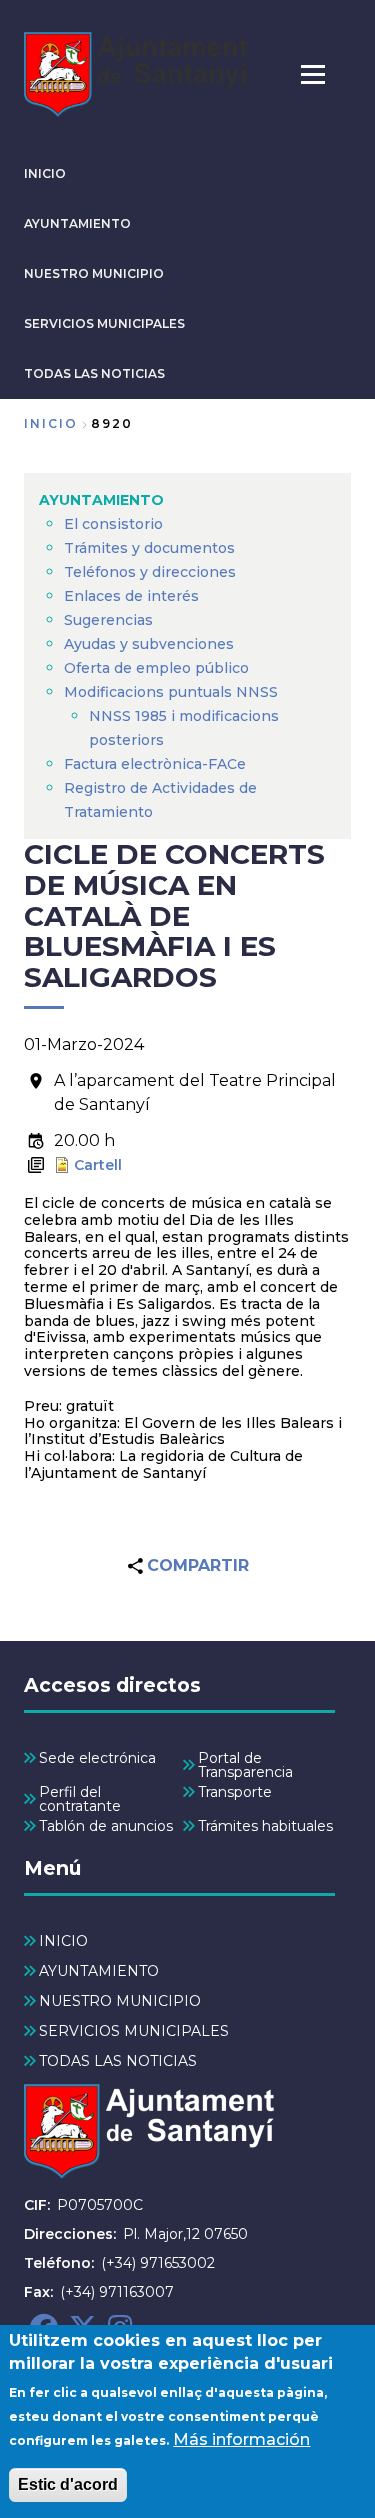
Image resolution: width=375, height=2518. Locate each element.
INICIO (45, 173)
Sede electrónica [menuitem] (97, 1758)
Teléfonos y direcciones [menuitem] (150, 572)
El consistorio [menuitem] (113, 524)
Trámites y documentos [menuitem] (149, 548)
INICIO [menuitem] (63, 1941)
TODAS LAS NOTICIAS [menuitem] (118, 2061)
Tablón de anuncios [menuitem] (106, 1826)
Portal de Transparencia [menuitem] (245, 1765)
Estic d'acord (68, 2484)
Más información (241, 2439)
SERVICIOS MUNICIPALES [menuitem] (134, 2031)
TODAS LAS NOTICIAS (94, 373)
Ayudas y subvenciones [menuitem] (149, 644)
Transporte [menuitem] (235, 1792)
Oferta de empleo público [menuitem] (156, 668)
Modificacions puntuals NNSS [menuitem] (171, 692)
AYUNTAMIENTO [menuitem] (101, 500)
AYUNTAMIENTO (77, 223)
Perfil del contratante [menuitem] (80, 1799)
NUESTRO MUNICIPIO (94, 273)
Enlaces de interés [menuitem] (131, 596)
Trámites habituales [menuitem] (265, 1826)
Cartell (98, 1165)
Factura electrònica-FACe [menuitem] (155, 764)
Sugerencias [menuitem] (108, 620)
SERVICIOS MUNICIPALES (104, 323)
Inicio (51, 423)
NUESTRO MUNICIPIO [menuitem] (120, 2001)
